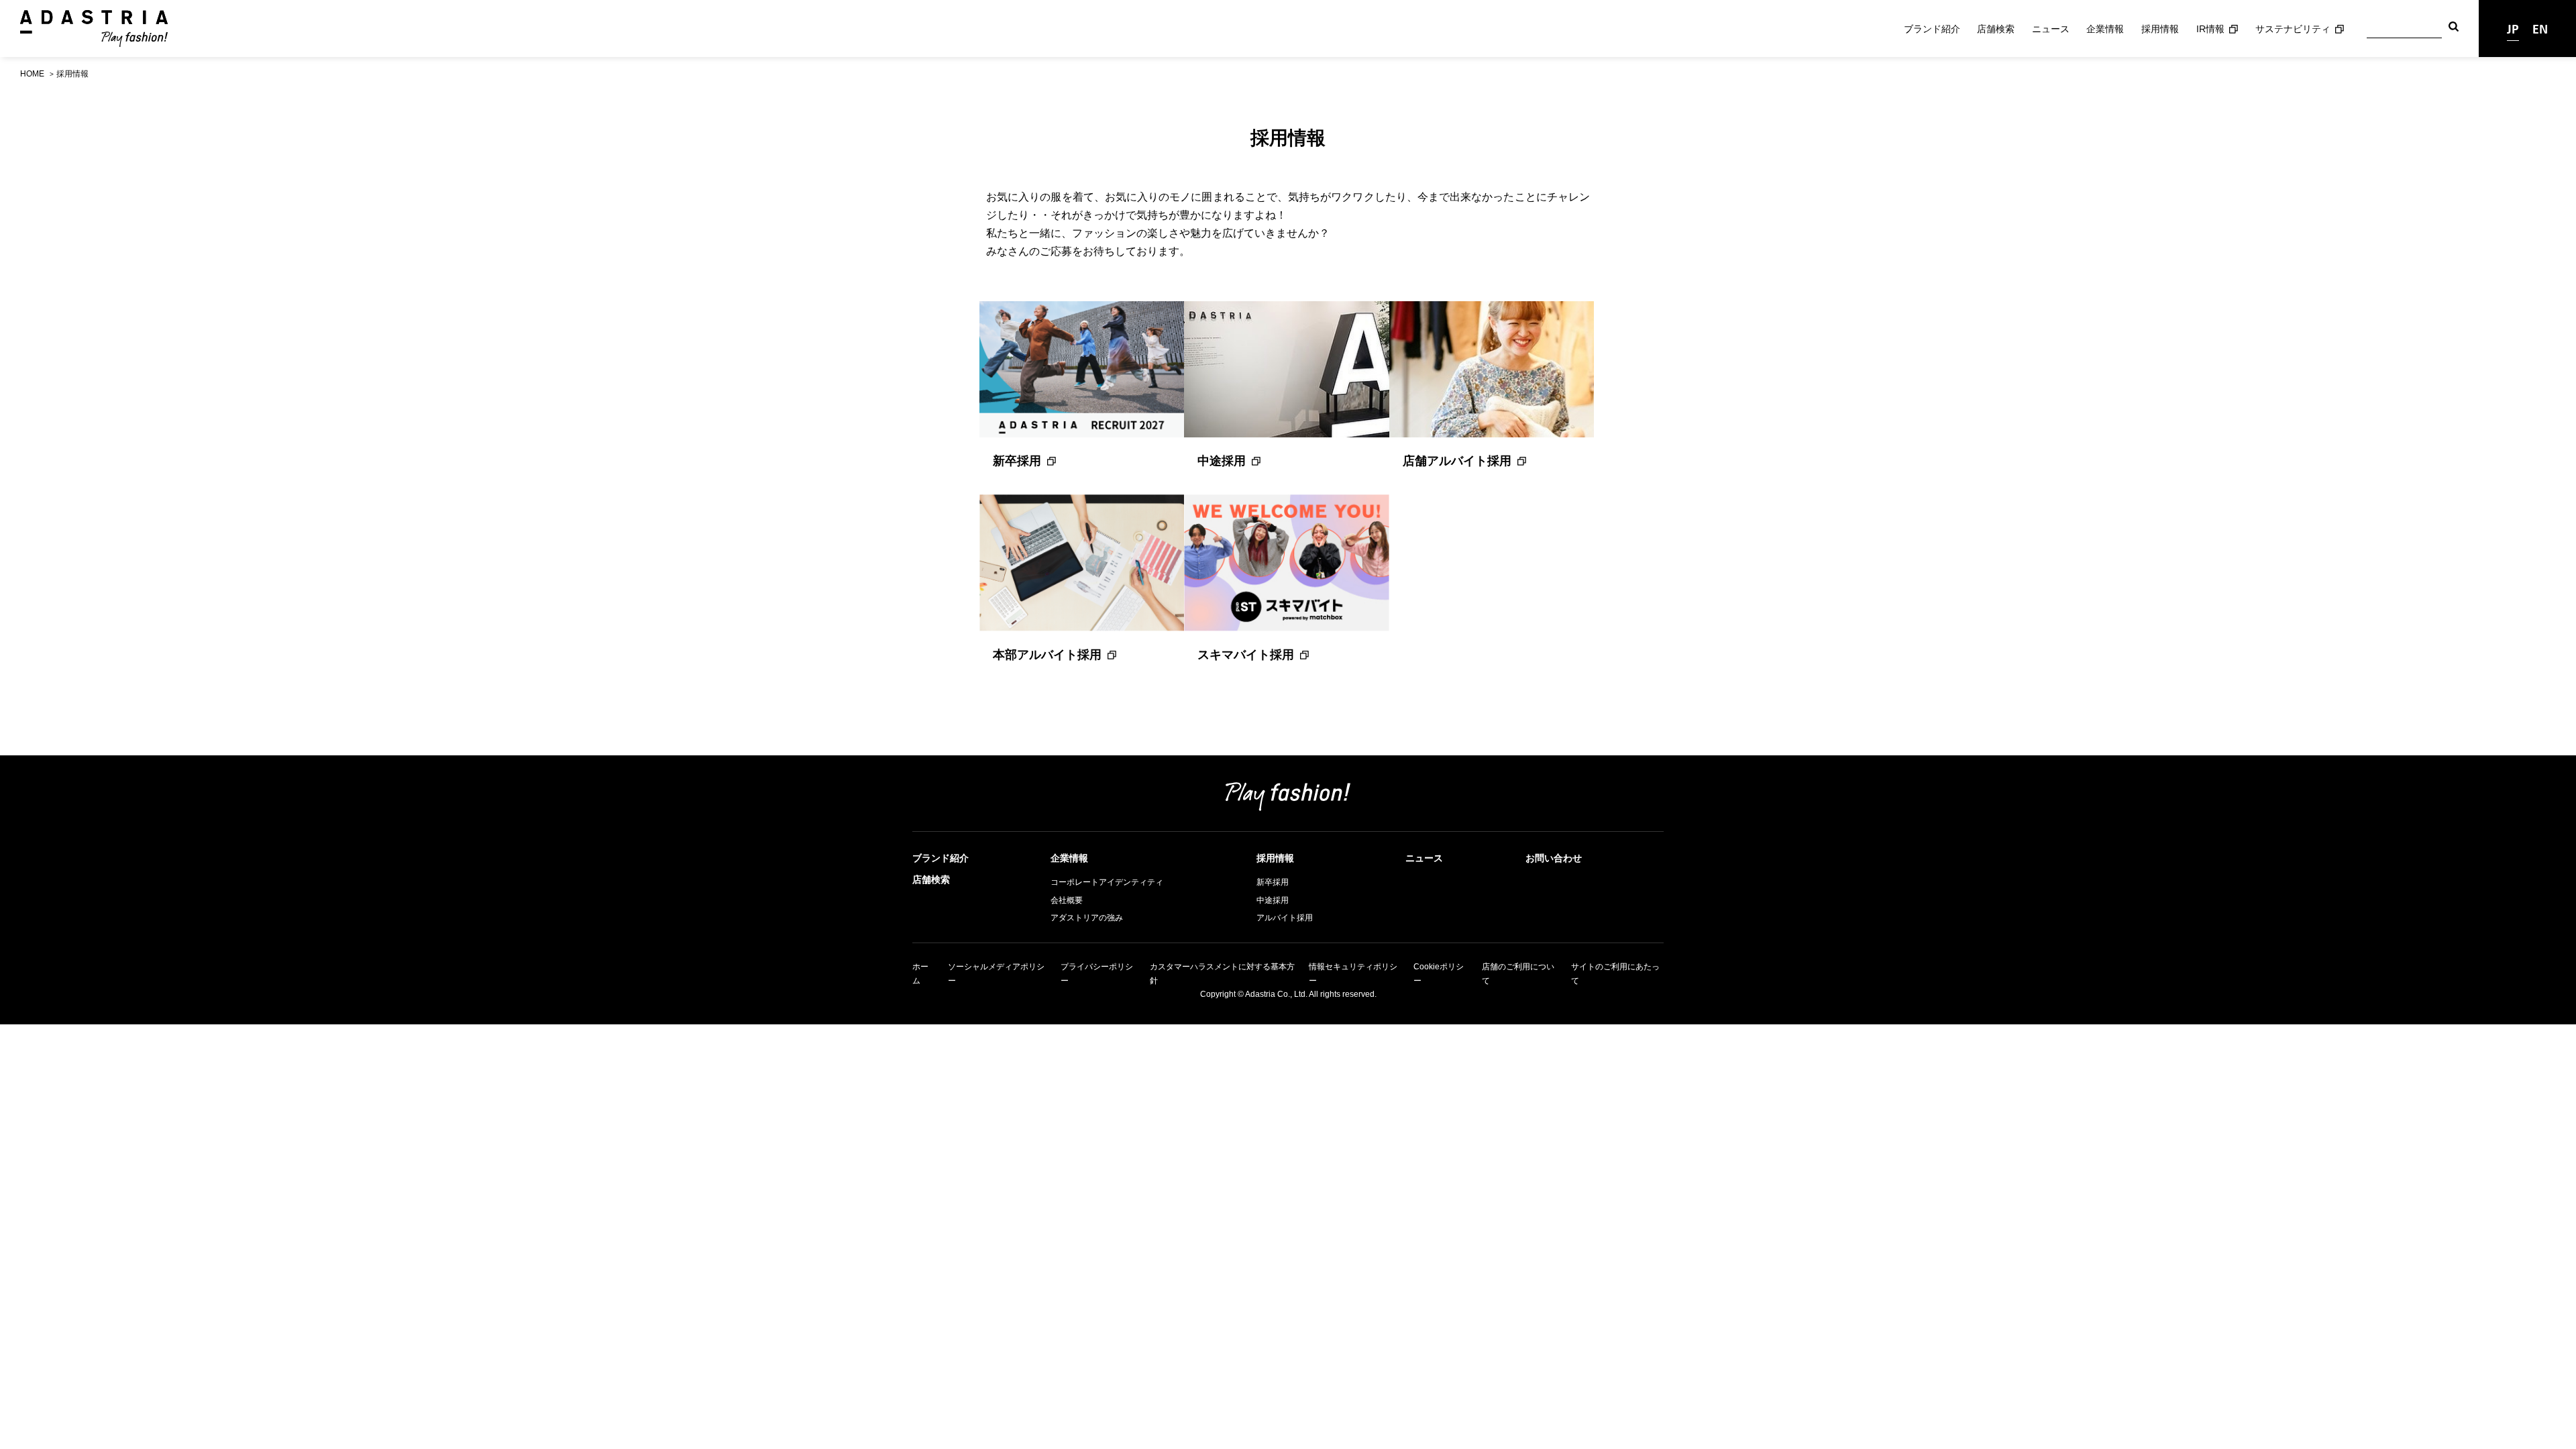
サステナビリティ (2293, 29)
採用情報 (2160, 29)
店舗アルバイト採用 (1457, 461)
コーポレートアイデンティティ (1107, 882)
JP (2513, 29)
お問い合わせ (1554, 858)
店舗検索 (1996, 29)
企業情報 (2105, 29)
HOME (32, 74)
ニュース (2051, 29)
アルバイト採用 (1285, 918)
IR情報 (2210, 29)
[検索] (2454, 29)
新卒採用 (1017, 461)
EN (2540, 29)
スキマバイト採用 (1246, 655)
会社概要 (1067, 900)
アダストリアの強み (1087, 918)
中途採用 (1222, 461)
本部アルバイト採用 (1047, 655)
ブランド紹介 (1932, 29)
